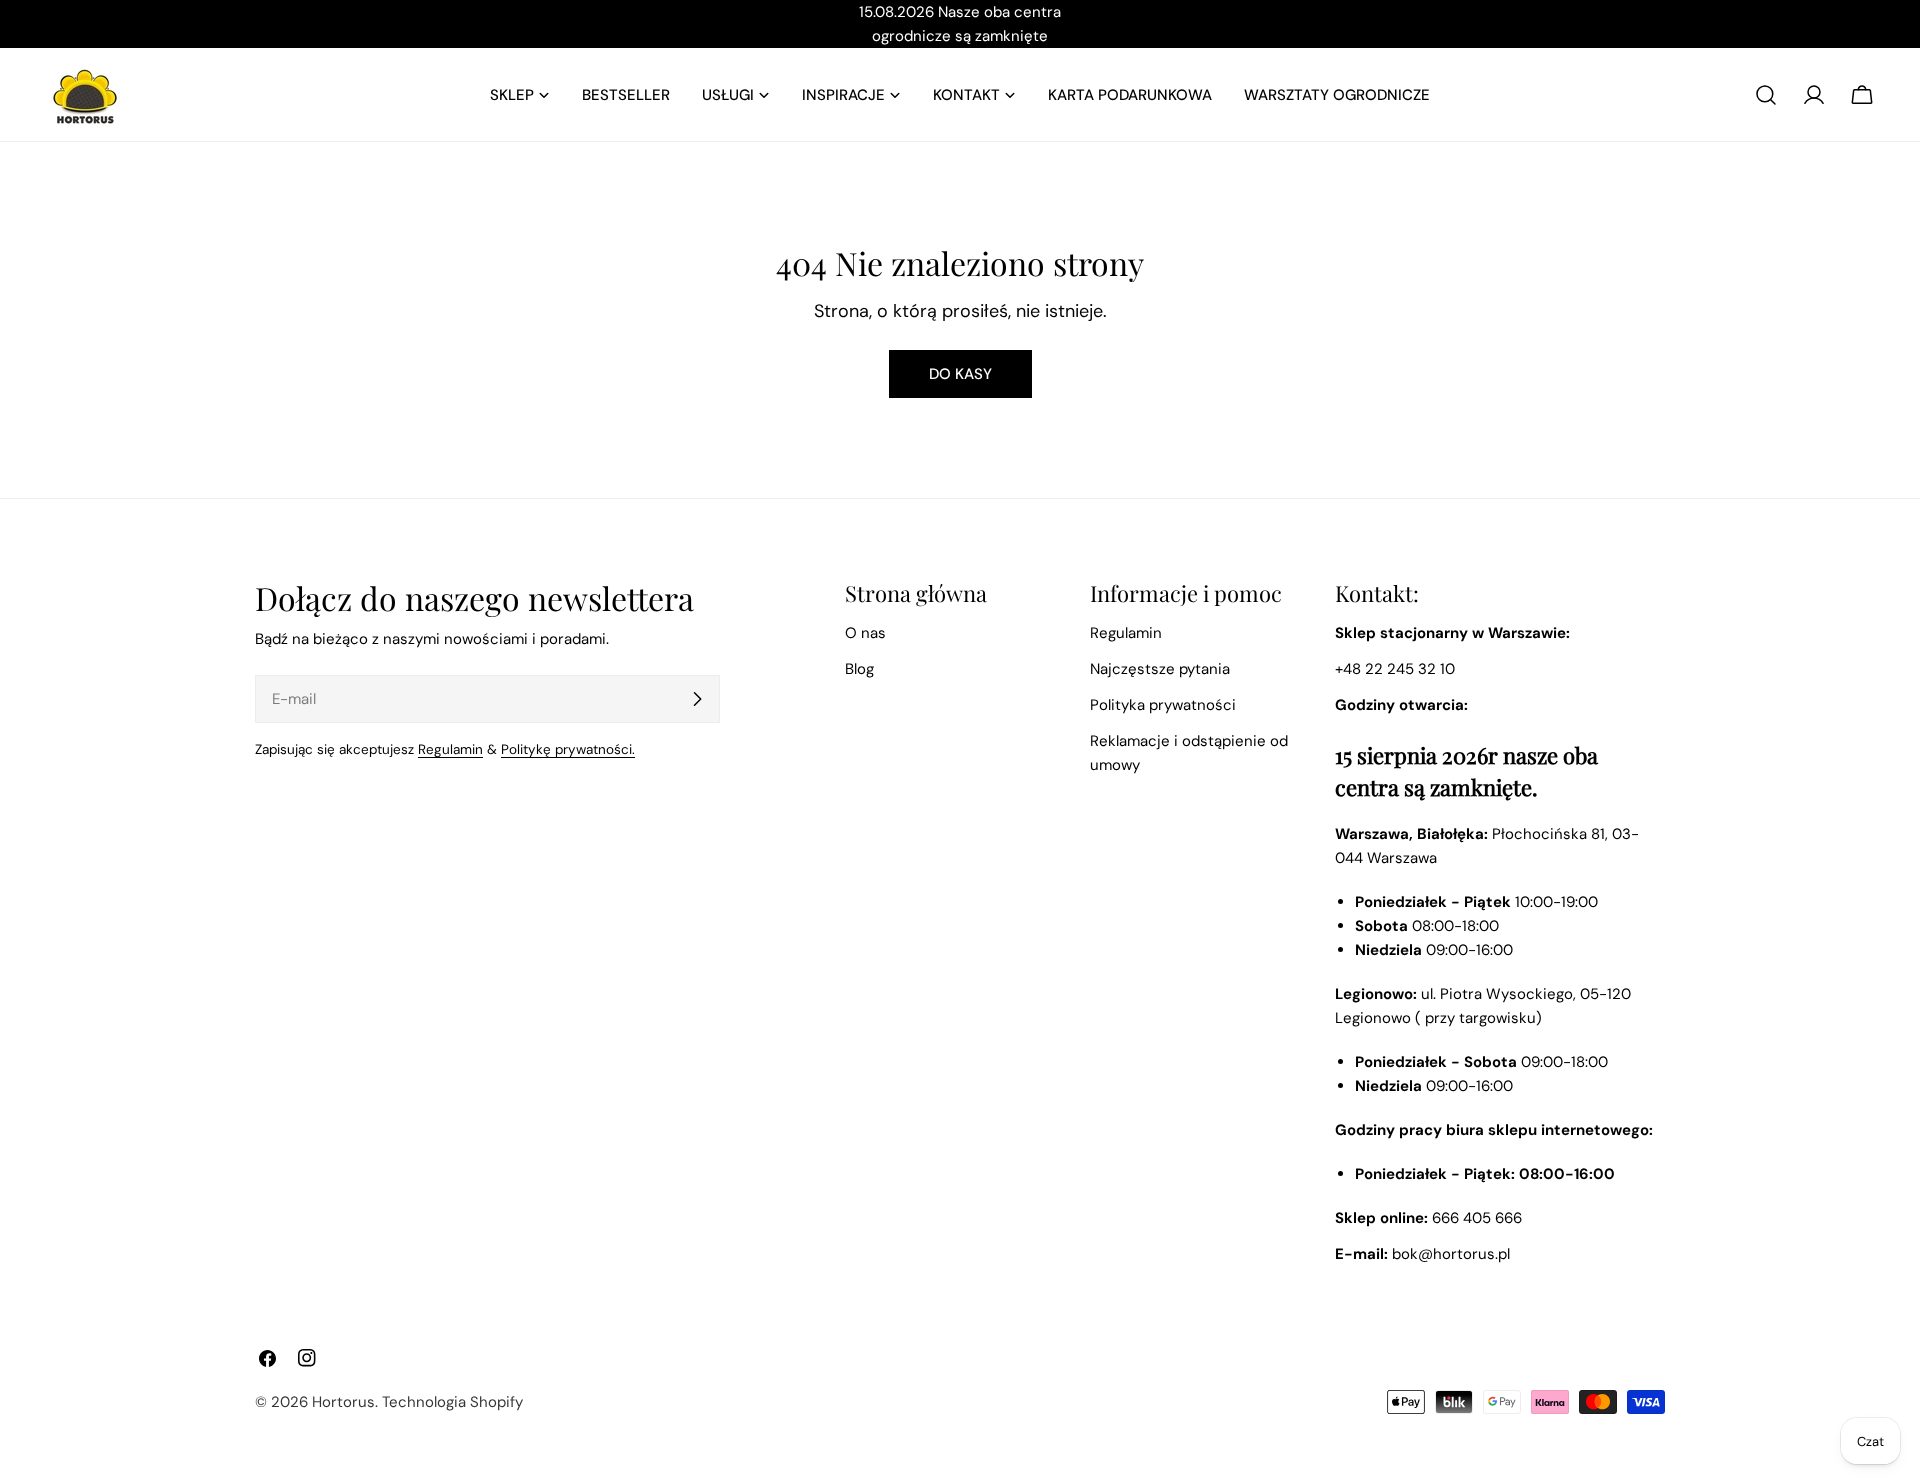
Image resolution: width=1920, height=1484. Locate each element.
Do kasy (960, 374)
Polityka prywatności (1163, 705)
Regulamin (450, 749)
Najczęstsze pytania (1160, 669)
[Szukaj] (1766, 95)
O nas (865, 633)
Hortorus (343, 1402)
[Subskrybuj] (697, 699)
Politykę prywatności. (568, 749)
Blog (859, 669)
